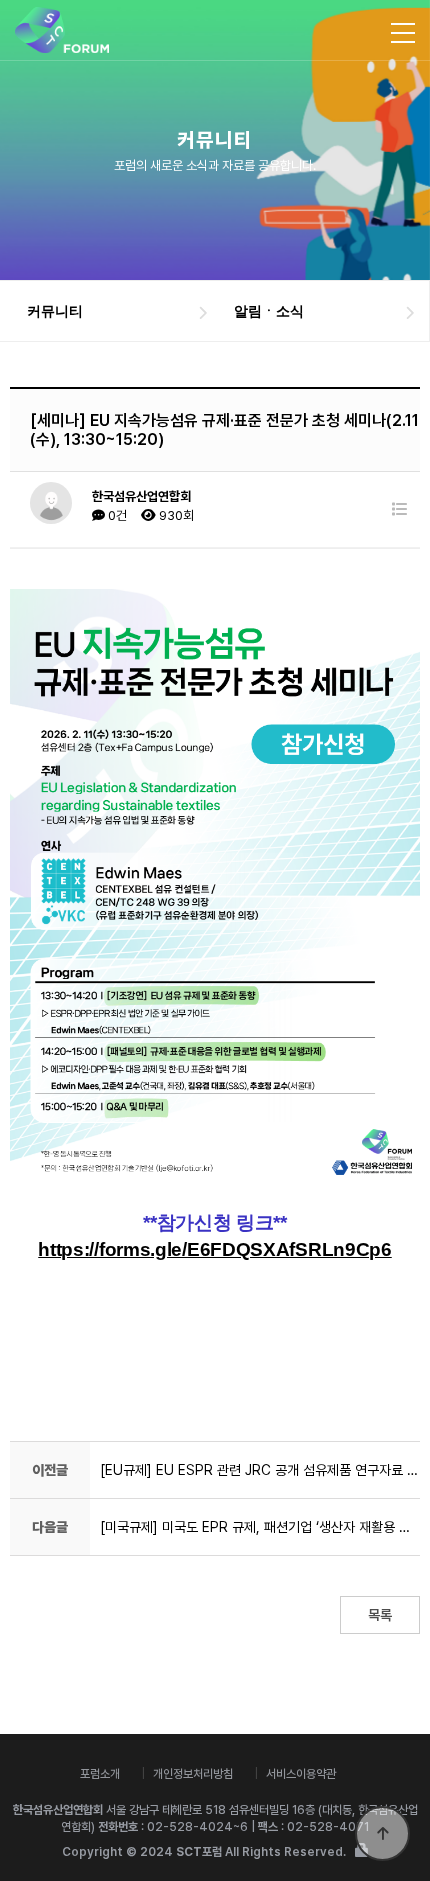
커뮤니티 (55, 311)
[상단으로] (382, 1833)
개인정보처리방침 (193, 1774)
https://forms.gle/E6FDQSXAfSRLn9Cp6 (215, 1249)
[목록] (400, 509)
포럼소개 (100, 1774)
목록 (380, 1615)
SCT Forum (62, 30)
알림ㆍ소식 (269, 311)
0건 (116, 515)
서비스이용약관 (301, 1774)
